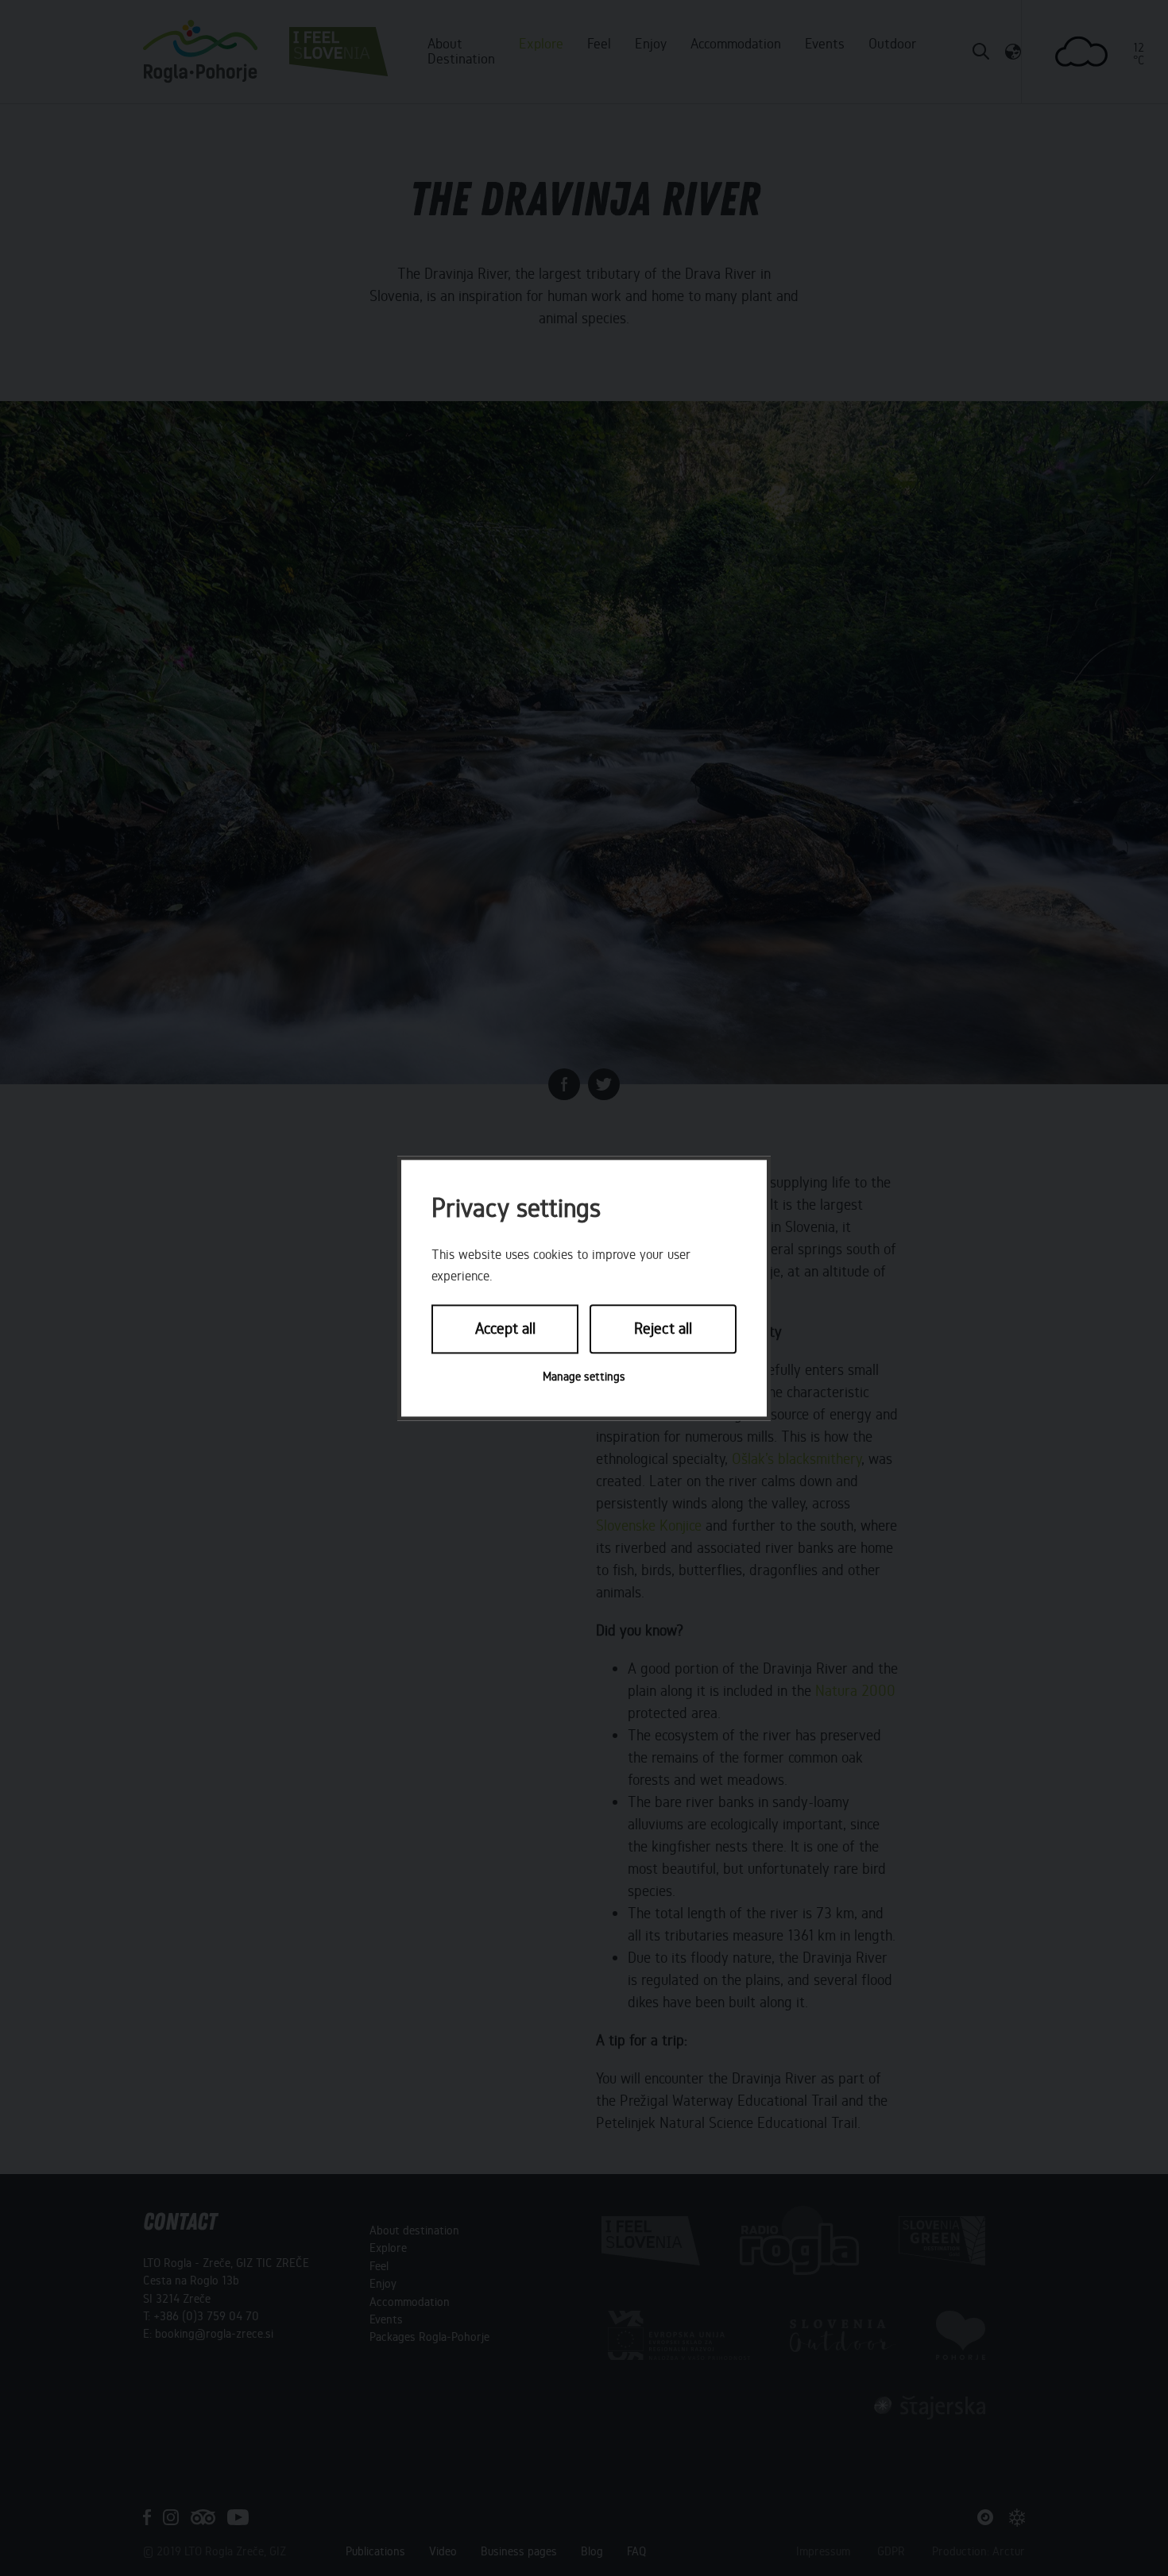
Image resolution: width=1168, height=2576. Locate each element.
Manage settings (584, 1377)
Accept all (505, 1329)
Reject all (663, 1329)
